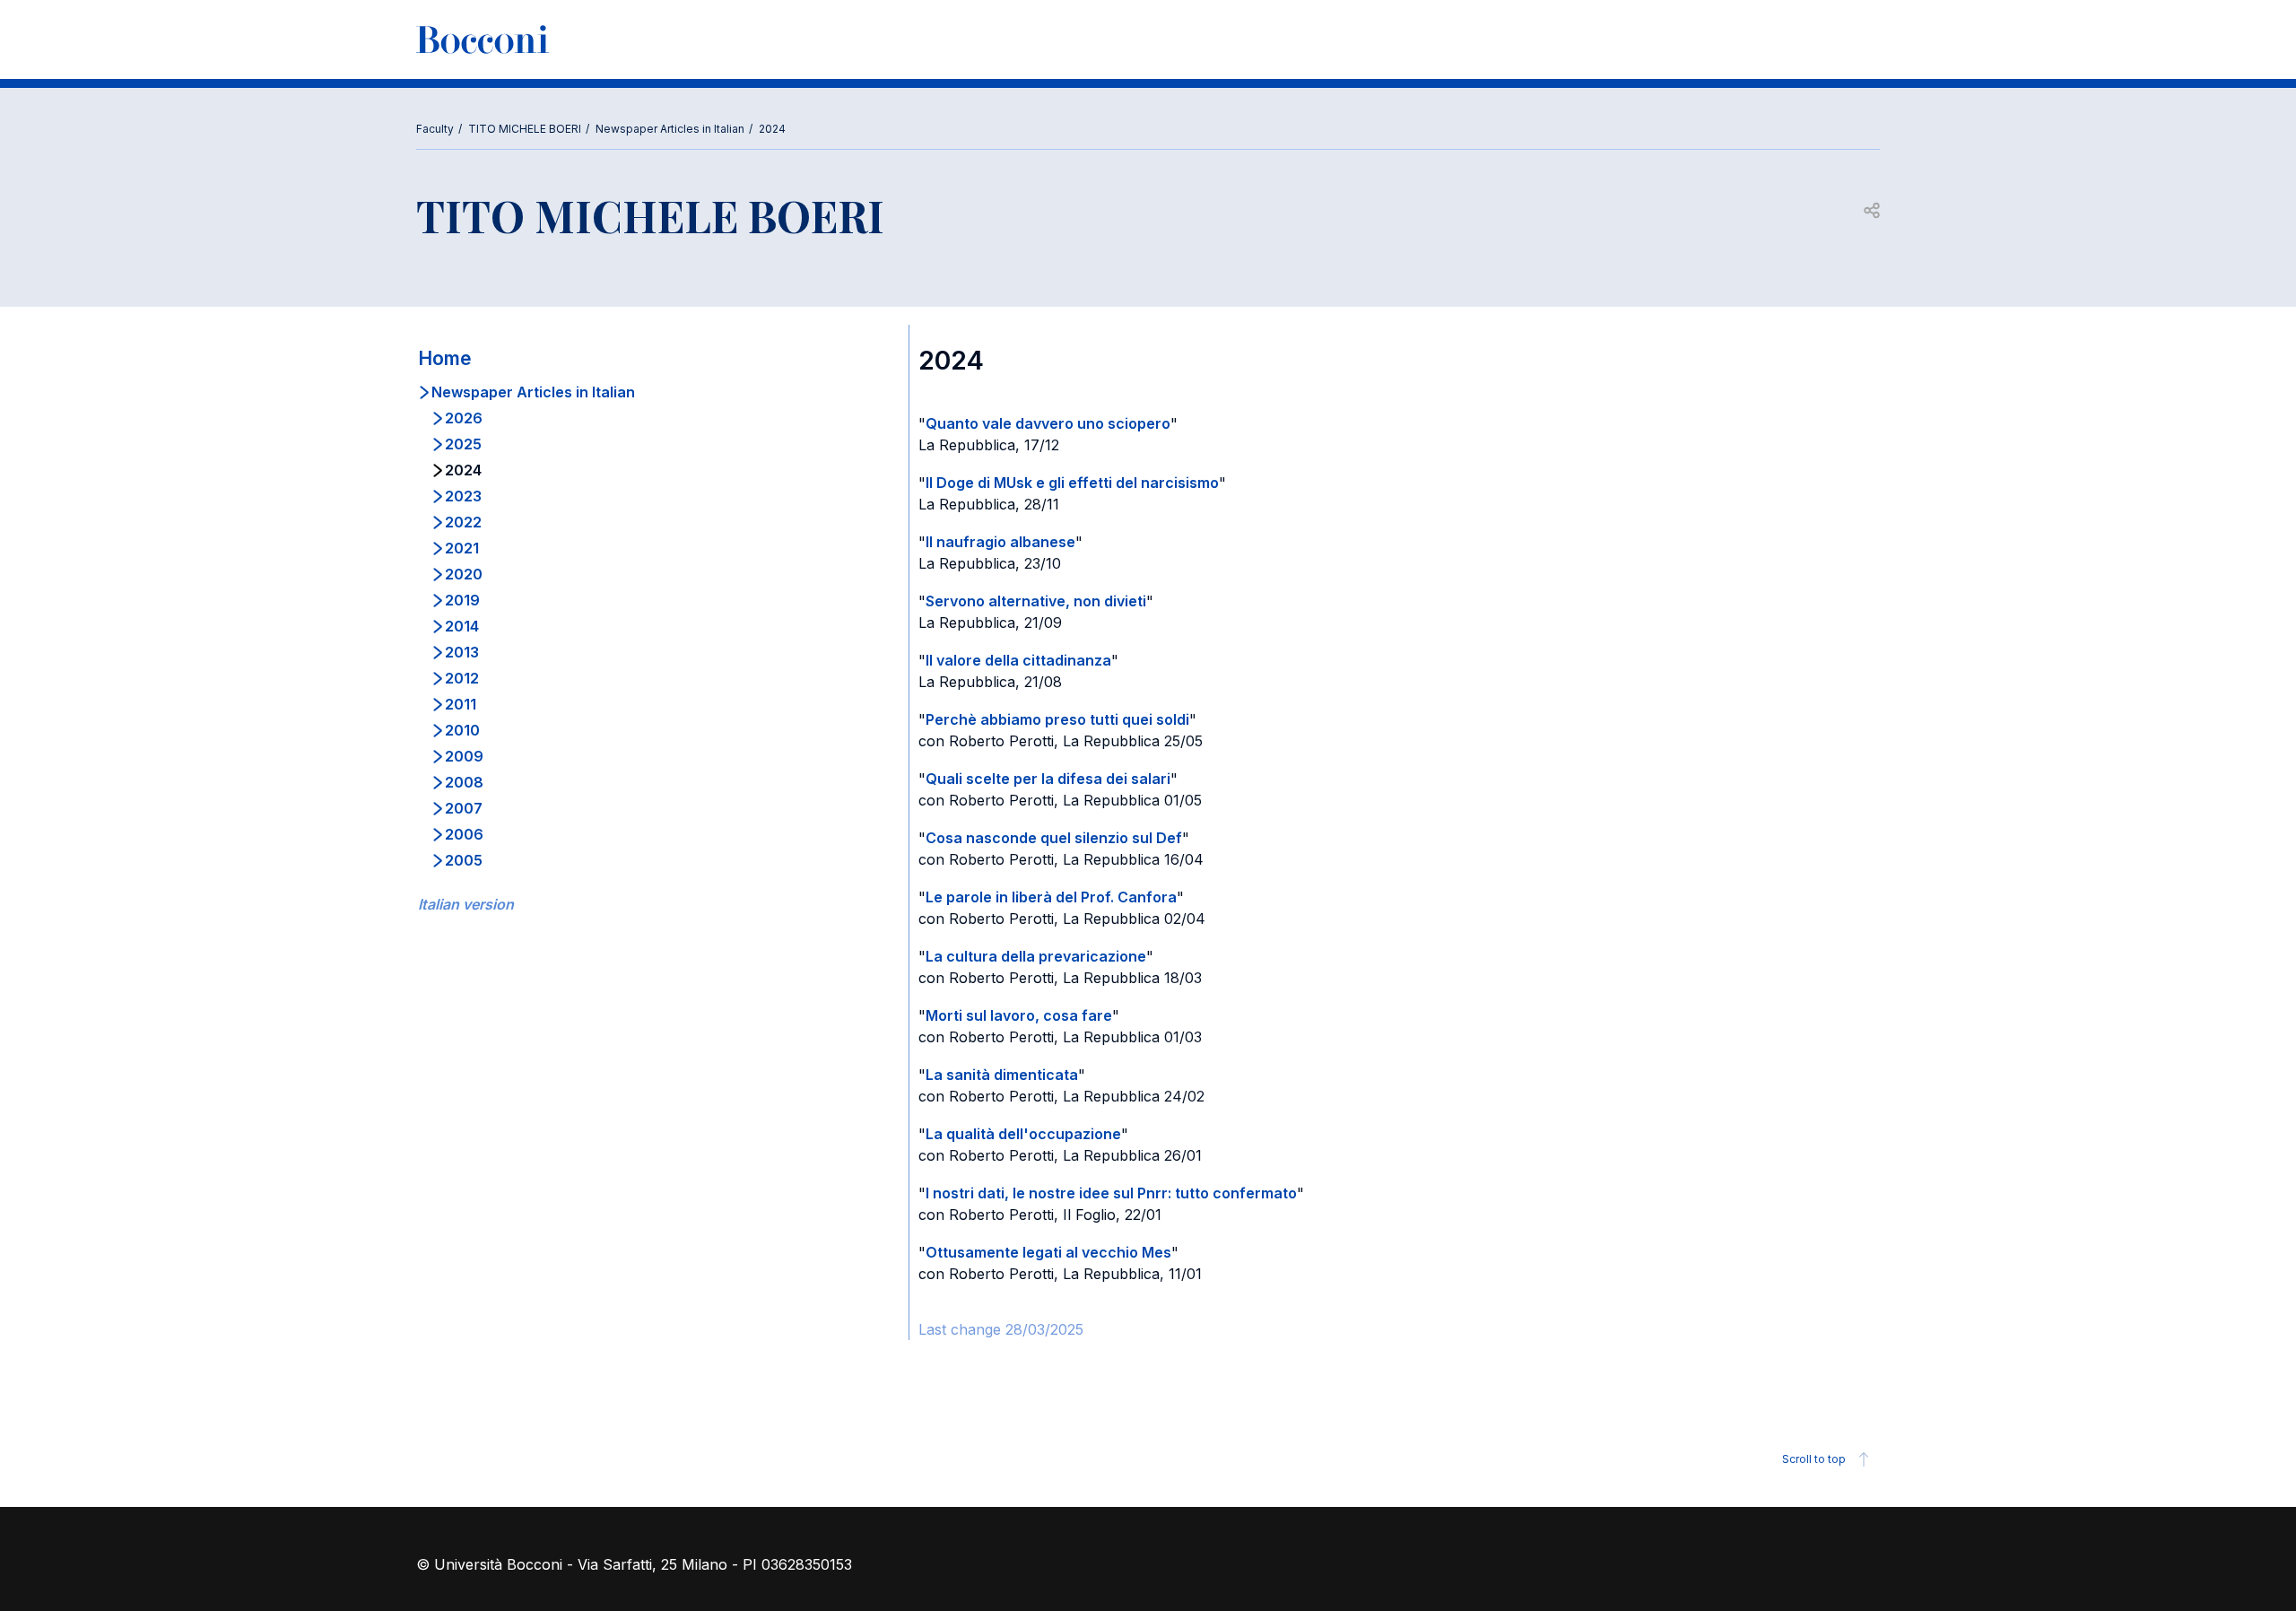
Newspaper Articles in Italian (670, 129)
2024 (772, 129)
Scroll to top (1814, 1459)
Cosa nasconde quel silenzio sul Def (1054, 838)
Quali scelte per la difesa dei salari (1048, 779)
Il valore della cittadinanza (1018, 660)
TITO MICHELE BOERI (525, 129)
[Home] (483, 39)
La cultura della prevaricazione (1036, 956)
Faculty (435, 129)
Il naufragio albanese (1000, 542)
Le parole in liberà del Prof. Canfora (1051, 897)
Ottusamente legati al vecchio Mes (1048, 1252)
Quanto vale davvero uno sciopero (1048, 423)
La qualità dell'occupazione (1023, 1134)
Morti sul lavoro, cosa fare (1019, 1015)
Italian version (466, 904)
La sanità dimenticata (1002, 1075)
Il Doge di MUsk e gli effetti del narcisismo (1072, 483)
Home (445, 358)
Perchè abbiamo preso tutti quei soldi (1057, 719)
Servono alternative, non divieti (1036, 601)
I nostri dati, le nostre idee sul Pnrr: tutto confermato (1111, 1193)
